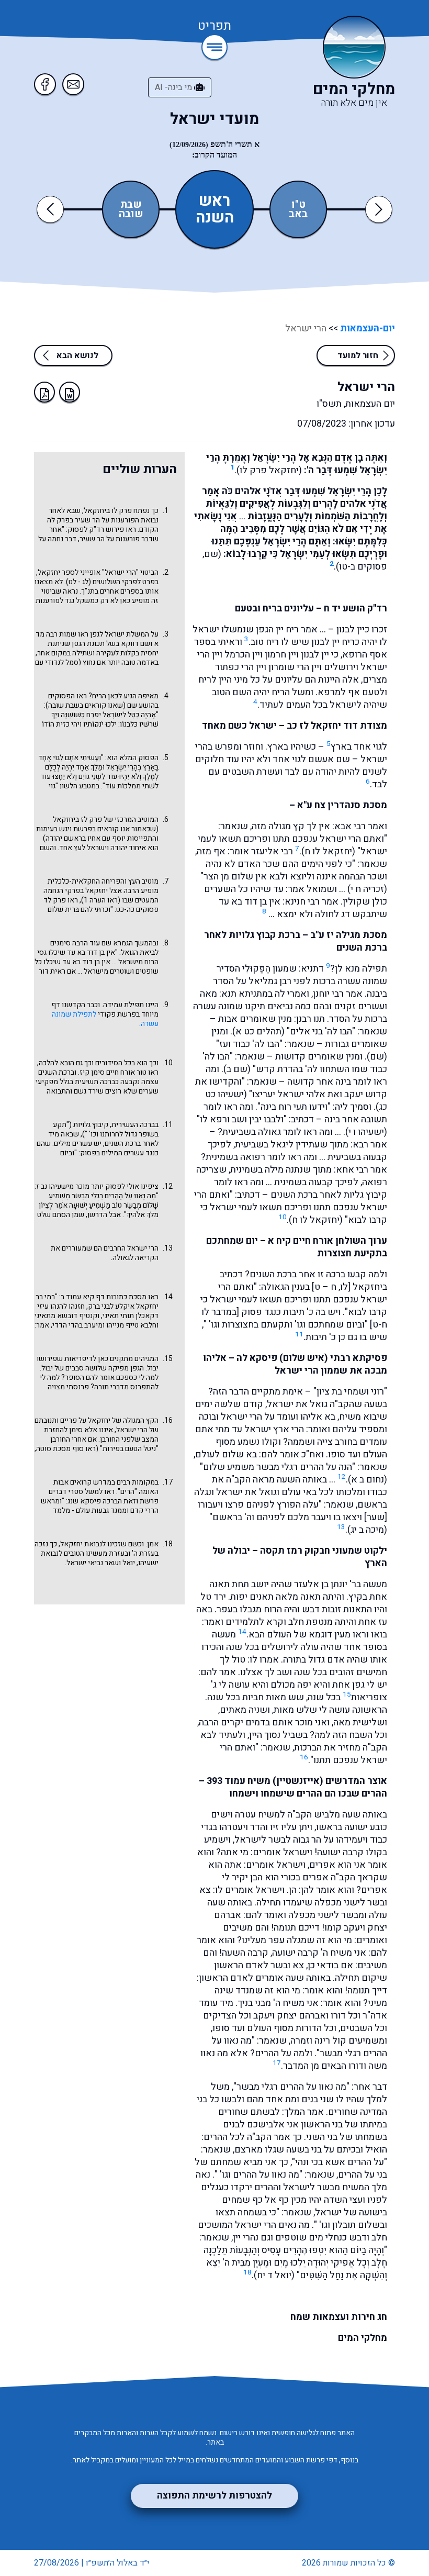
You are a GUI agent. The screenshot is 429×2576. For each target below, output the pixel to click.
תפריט (214, 27)
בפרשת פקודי (119, 1014)
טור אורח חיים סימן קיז (113, 1072)
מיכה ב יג (367, 1530)
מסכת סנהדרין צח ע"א (342, 805)
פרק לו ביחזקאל (108, 511)
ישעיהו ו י (366, 1132)
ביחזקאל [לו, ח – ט (351, 1287)
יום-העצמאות (366, 328)
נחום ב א (368, 1480)
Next (379, 209)
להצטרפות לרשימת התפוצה (214, 2496)
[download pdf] (44, 392)
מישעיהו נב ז (55, 1186)
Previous (52, 209)
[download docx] (70, 392)
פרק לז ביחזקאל (77, 819)
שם (377, 1057)
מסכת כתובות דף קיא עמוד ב (104, 1297)
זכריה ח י (367, 889)
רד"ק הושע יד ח (355, 609)
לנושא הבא (77, 355)
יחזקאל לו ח (328, 851)
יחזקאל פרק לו (269, 470)
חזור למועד (358, 355)
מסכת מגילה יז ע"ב (349, 935)
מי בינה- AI (174, 87)
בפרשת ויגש (77, 829)
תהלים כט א (258, 1031)
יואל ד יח (274, 2275)
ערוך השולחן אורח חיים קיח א (328, 1241)
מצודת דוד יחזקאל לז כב (337, 726)
